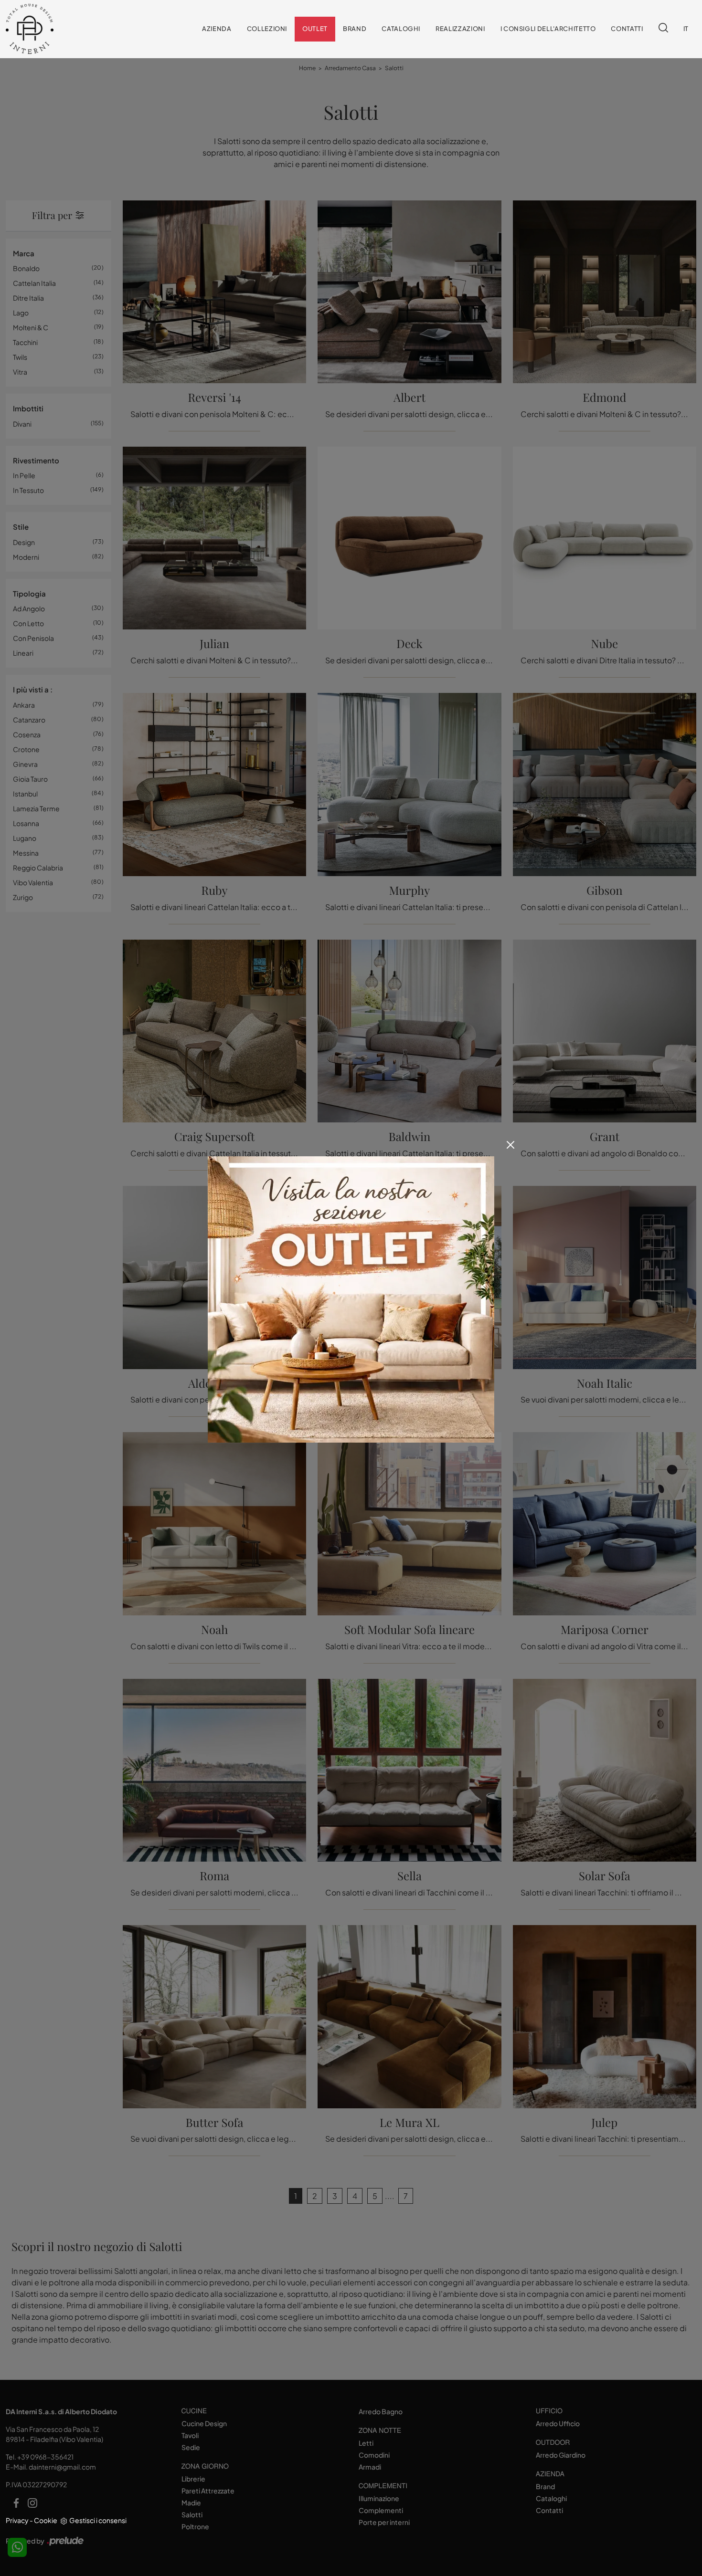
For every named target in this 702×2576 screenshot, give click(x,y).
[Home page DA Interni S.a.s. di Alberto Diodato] (53, 29)
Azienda (217, 29)
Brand (355, 29)
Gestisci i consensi (98, 2520)
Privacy (17, 2520)
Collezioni (267, 29)
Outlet (315, 29)
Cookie (46, 2520)
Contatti (627, 29)
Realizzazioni (460, 29)
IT (686, 29)
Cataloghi (401, 29)
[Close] (511, 1145)
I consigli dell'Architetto (548, 29)
